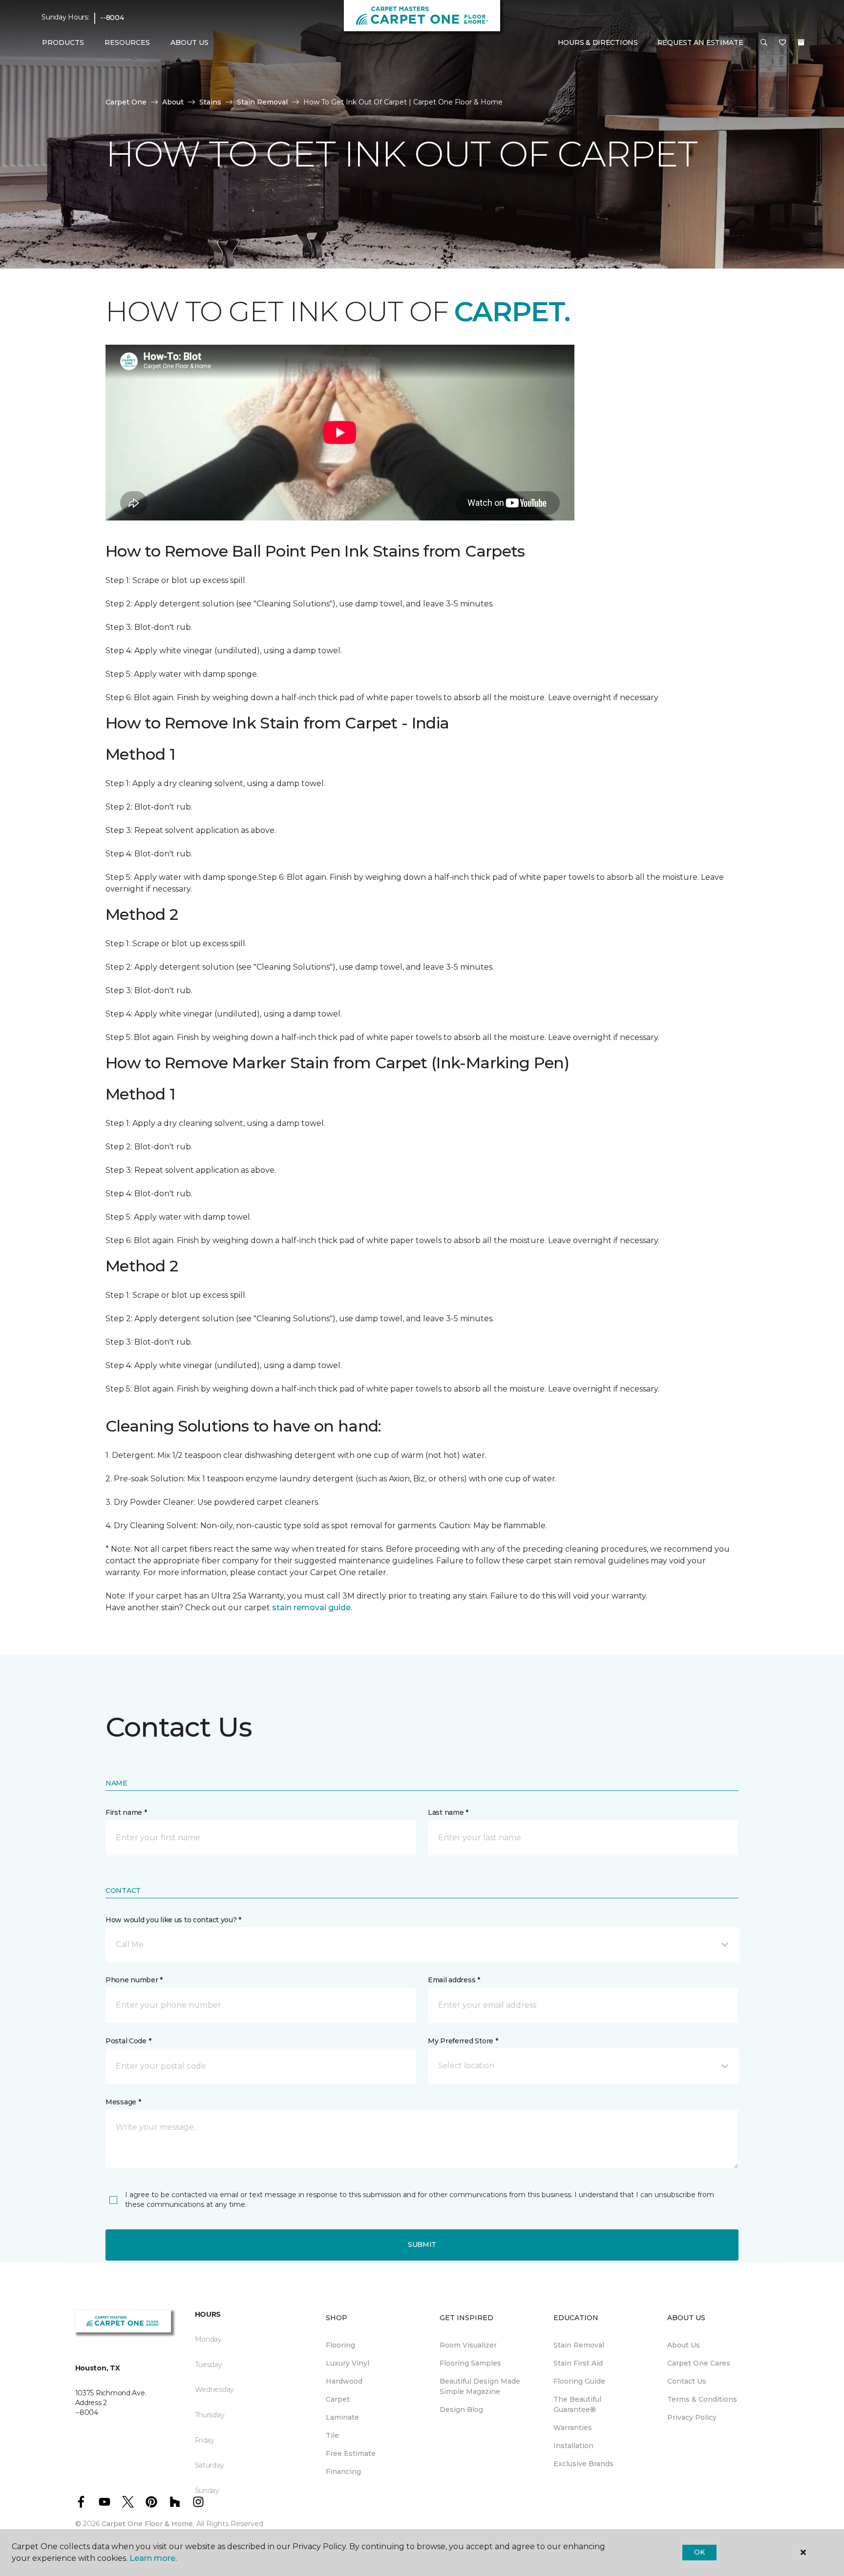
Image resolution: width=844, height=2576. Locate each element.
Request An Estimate (700, 42)
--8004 (112, 18)
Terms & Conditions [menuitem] (702, 2399)
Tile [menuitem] (332, 2435)
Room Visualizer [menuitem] (468, 2345)
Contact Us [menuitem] (687, 2381)
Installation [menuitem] (573, 2446)
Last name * (448, 1812)
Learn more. (153, 2558)
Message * (123, 2102)
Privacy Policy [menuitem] (692, 2417)
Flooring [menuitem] (340, 2345)
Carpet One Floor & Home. (148, 2524)
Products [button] (63, 42)
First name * (126, 1812)
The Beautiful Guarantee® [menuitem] (577, 2404)
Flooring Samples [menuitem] (470, 2363)
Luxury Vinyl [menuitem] (348, 2363)
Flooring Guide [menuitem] (579, 2381)
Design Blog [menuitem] (461, 2410)
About (173, 102)
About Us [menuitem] (684, 2345)
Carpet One (126, 102)
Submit (422, 2244)
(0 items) (801, 42)
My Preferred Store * (463, 2041)
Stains (210, 102)
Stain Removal (262, 102)
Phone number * (134, 1980)
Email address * (454, 1980)
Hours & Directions (598, 42)
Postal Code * (128, 2041)
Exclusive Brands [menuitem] (583, 2464)
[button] (764, 43)
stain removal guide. (312, 1608)
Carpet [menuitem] (338, 2399)
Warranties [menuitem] (573, 2428)
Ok (699, 2552)
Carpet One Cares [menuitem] (699, 2363)
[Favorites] (782, 43)
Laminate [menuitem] (342, 2417)
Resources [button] (127, 42)
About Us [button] (190, 42)
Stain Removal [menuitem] (579, 2345)
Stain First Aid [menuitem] (578, 2363)
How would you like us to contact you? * (173, 1920)
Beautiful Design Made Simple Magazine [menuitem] (480, 2386)
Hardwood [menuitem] (344, 2381)
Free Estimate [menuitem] (351, 2453)
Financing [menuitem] (343, 2472)
